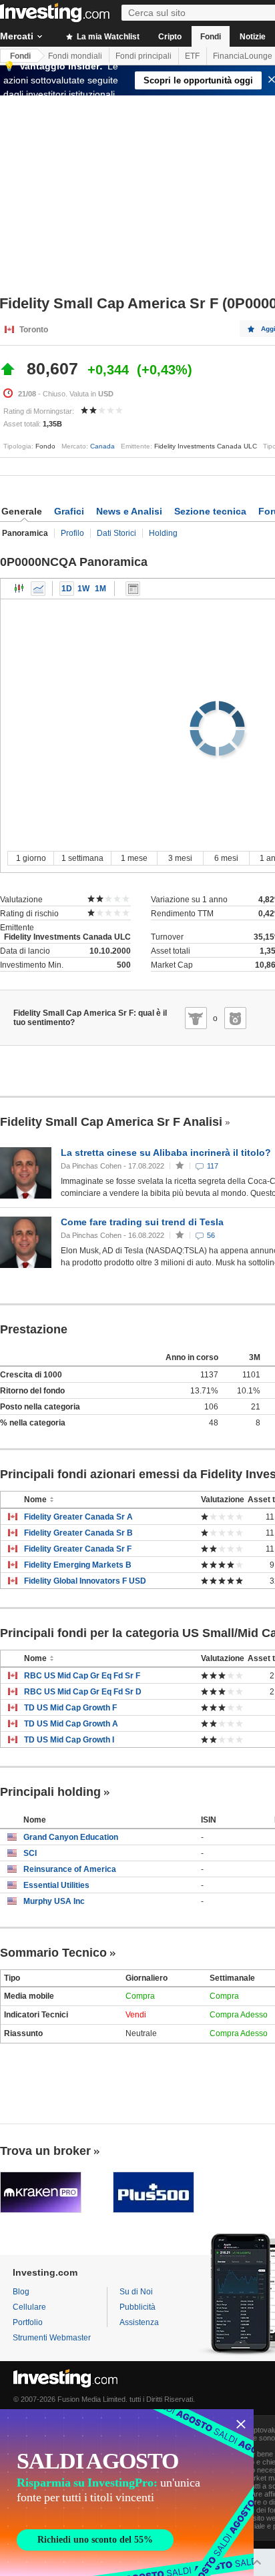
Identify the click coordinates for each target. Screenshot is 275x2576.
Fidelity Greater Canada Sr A (78, 1517)
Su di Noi (136, 2292)
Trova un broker (45, 2151)
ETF (192, 56)
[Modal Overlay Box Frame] (127, 2493)
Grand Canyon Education (71, 1837)
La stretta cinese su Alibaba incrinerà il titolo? (166, 1153)
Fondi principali (144, 56)
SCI (30, 1853)
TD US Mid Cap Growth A (71, 1724)
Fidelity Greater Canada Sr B (78, 1533)
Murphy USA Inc (54, 1901)
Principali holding (50, 1792)
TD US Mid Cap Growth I (69, 1740)
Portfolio (28, 2322)
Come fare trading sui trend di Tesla (142, 1222)
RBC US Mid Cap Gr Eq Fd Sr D (83, 1692)
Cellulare (29, 2307)
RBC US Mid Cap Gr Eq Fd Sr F (82, 1676)
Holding (163, 533)
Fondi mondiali (75, 56)
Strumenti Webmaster (52, 2338)
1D (67, 589)
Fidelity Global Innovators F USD (85, 1581)
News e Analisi (129, 511)
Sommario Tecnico (53, 1953)
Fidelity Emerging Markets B (78, 1565)
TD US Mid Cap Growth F (70, 1708)
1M (100, 589)
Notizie (253, 37)
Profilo (72, 533)
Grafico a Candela (19, 589)
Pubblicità (137, 2307)
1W (83, 589)
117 (213, 1166)
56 (211, 1235)
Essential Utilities (56, 1885)
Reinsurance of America (70, 1869)
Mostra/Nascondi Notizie (133, 589)
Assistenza (139, 2322)
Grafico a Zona (38, 589)
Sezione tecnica (210, 511)
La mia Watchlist (107, 37)
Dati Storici (116, 533)
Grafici (69, 511)
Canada (102, 446)
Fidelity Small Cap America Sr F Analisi (111, 1122)
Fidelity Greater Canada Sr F (78, 1549)
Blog (21, 2292)
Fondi (211, 37)
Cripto (170, 37)
